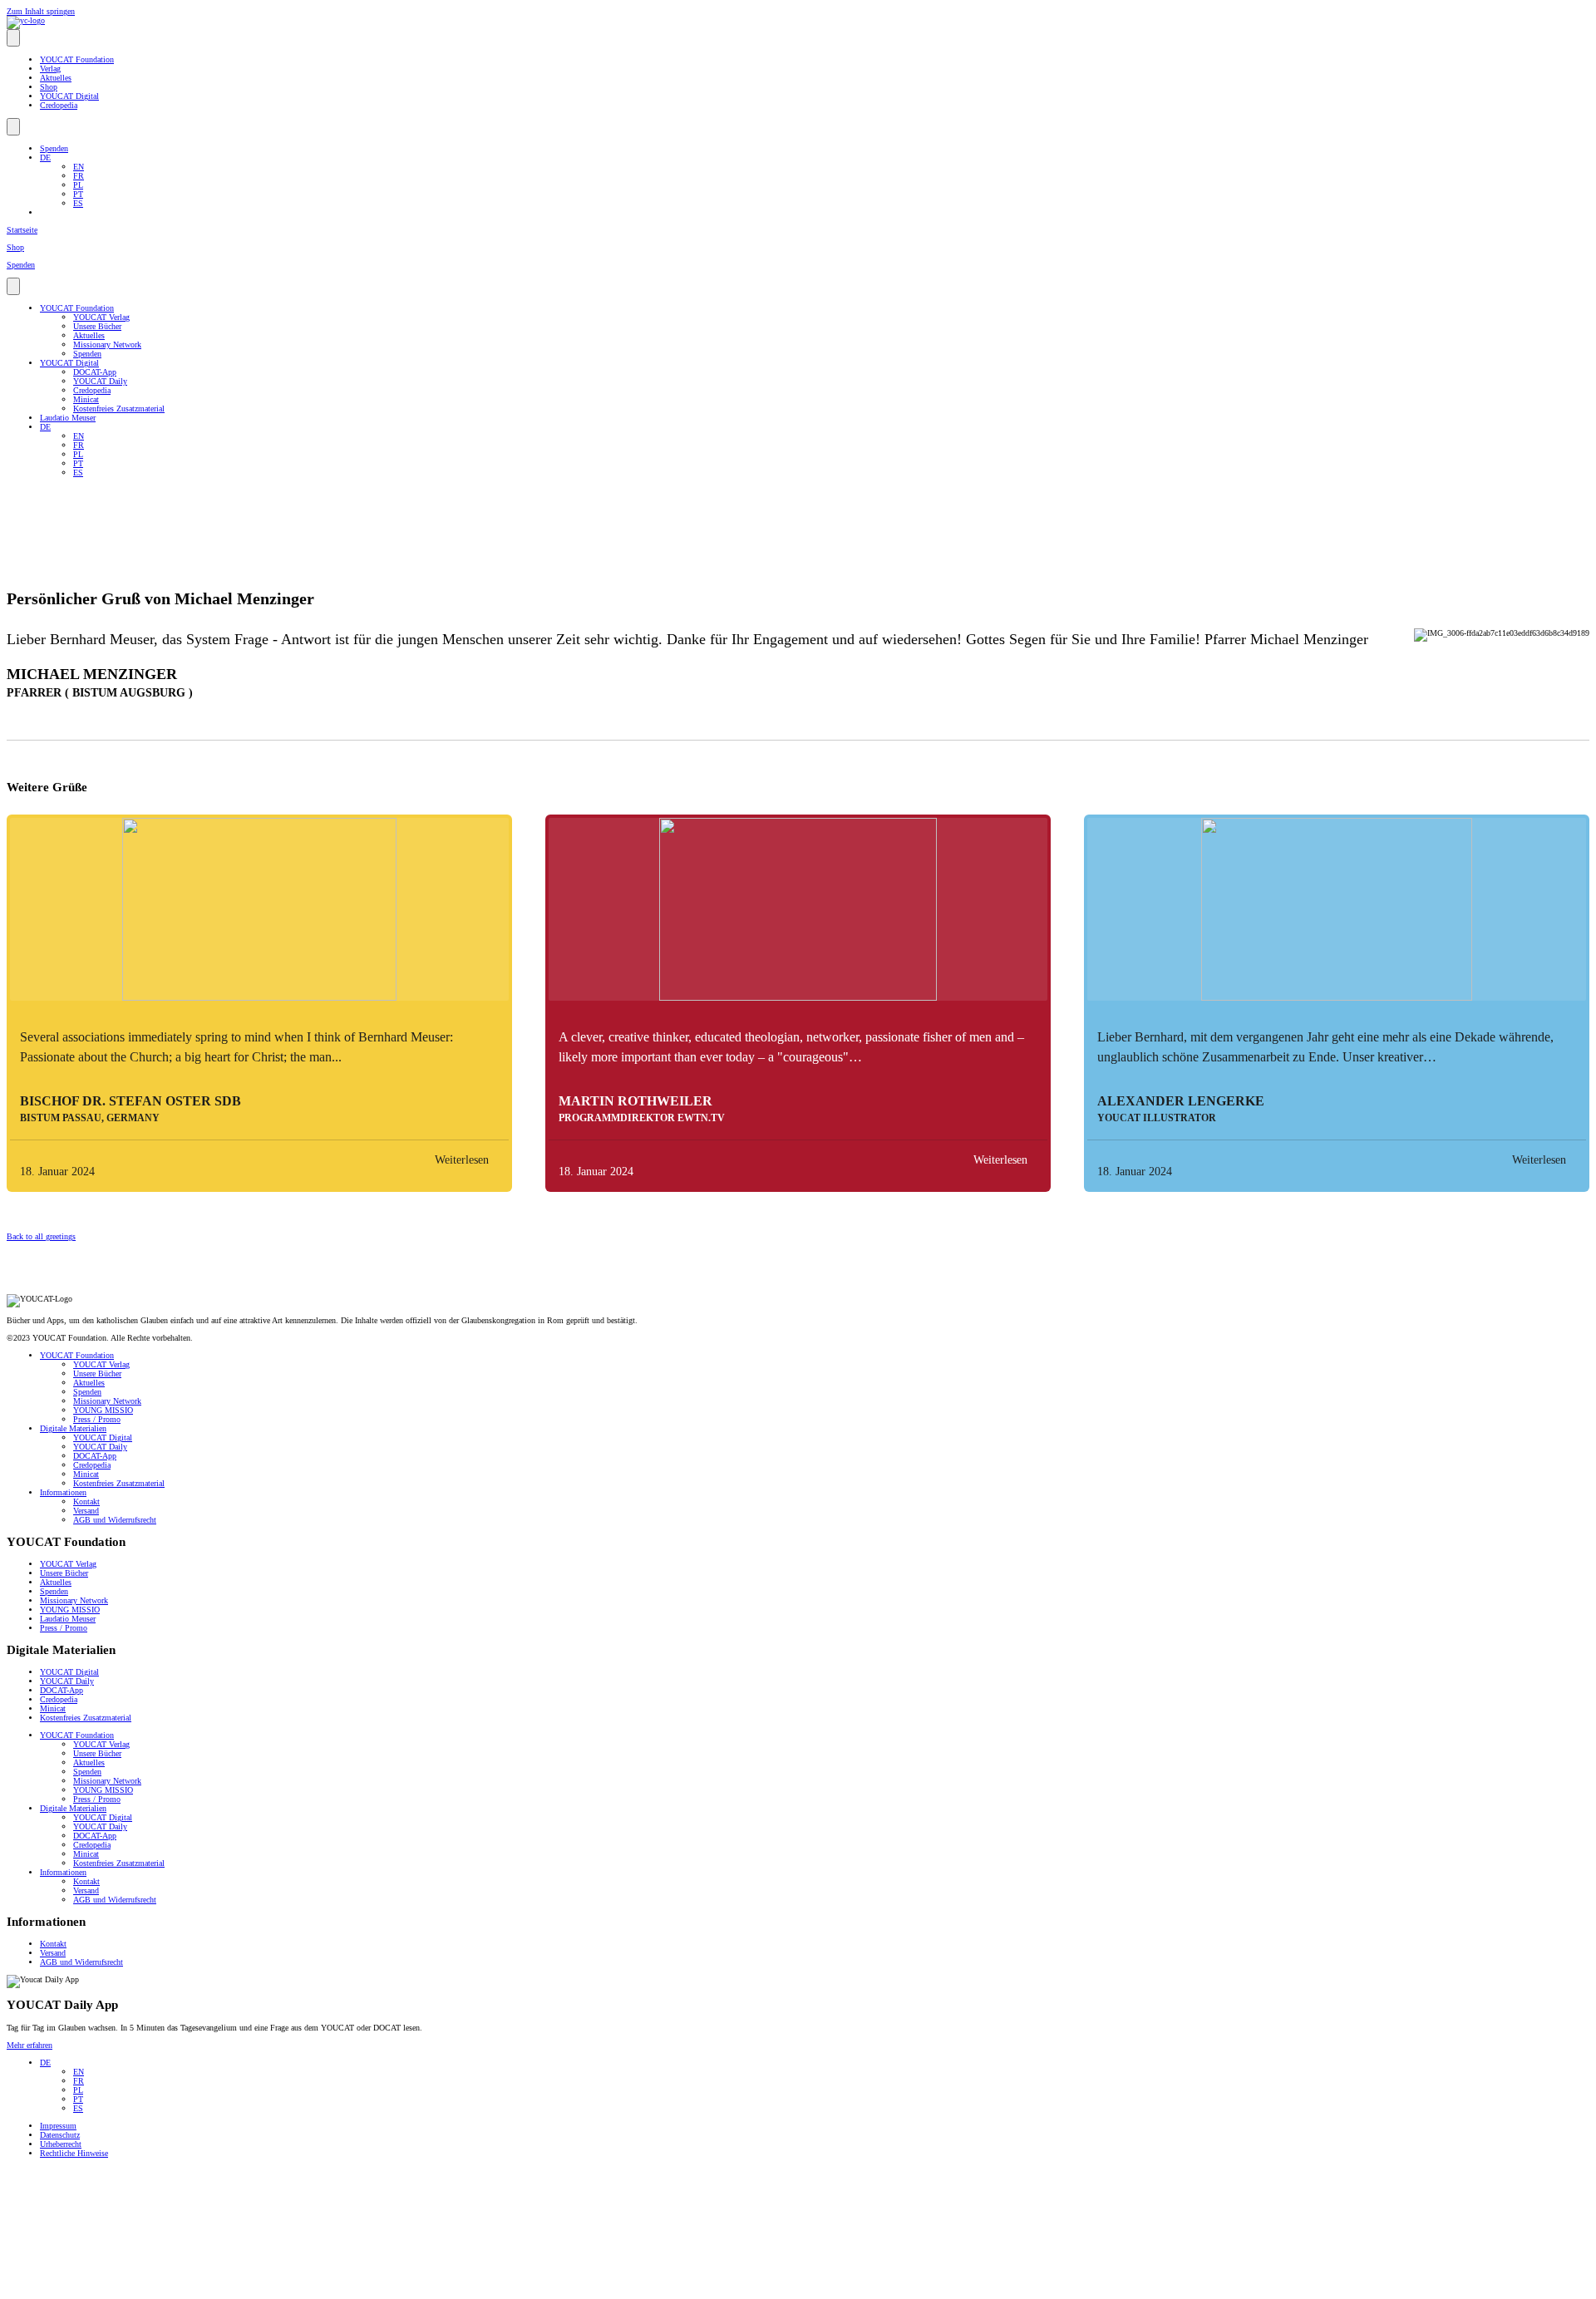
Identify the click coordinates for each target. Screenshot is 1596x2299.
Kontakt (86, 1501)
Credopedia (59, 105)
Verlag (50, 69)
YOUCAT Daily (100, 381)
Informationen (63, 1492)
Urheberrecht (61, 2144)
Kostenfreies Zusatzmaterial (119, 409)
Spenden (54, 148)
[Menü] (13, 38)
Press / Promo (97, 1419)
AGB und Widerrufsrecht (115, 1520)
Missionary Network (107, 345)
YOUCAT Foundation (77, 59)
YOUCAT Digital (69, 96)
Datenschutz (60, 2135)
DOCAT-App (95, 372)
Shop (49, 87)
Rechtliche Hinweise (74, 2153)
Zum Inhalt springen (41, 11)
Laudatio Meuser (68, 418)
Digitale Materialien (73, 1428)
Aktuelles (56, 78)
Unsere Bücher (97, 326)
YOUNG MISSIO (103, 1410)
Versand (86, 1511)
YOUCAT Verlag (101, 317)
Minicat (86, 399)
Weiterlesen (462, 1160)
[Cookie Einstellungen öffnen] (131, 2288)
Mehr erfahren (30, 2045)
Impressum (58, 2126)
